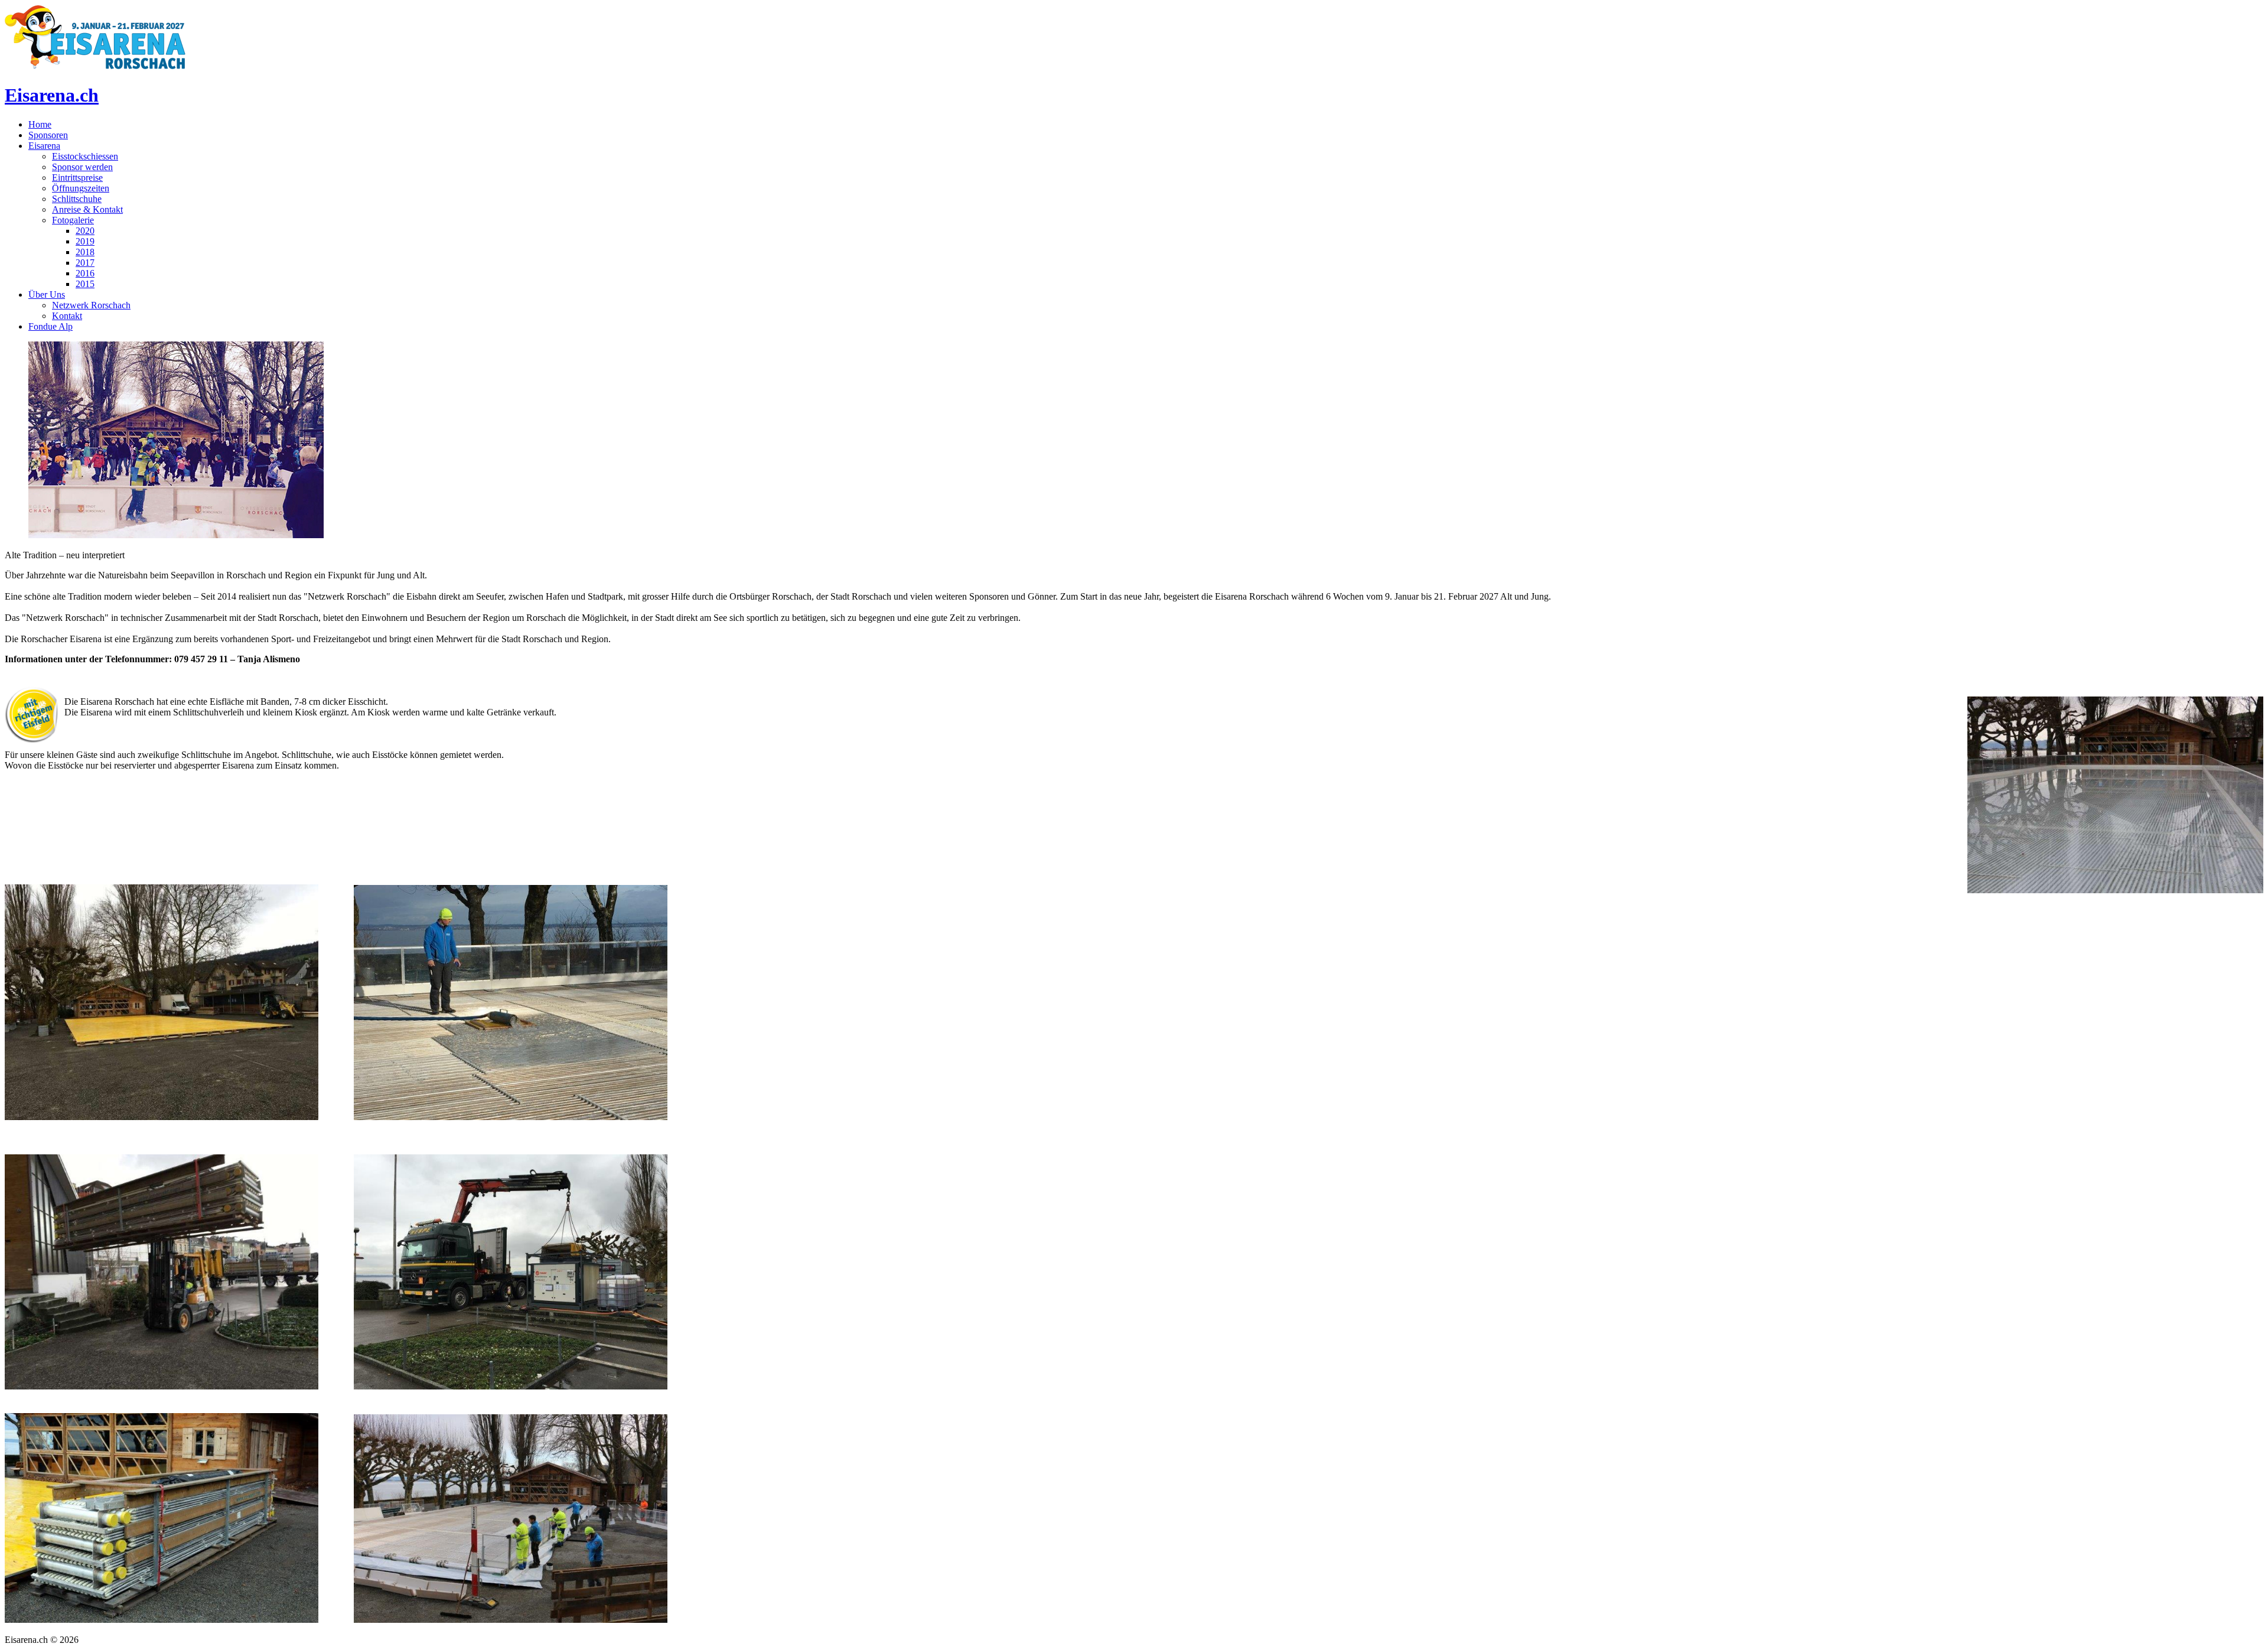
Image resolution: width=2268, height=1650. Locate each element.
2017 (85, 263)
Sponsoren (48, 135)
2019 (85, 241)
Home (40, 124)
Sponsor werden (82, 167)
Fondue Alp (50, 326)
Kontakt (67, 316)
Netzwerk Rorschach (91, 305)
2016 (85, 273)
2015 (85, 284)
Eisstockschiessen (85, 156)
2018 (85, 252)
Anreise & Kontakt (87, 209)
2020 (85, 231)
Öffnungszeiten (81, 188)
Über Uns (47, 294)
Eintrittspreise (77, 178)
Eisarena (44, 146)
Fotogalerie (73, 220)
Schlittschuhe (77, 199)
